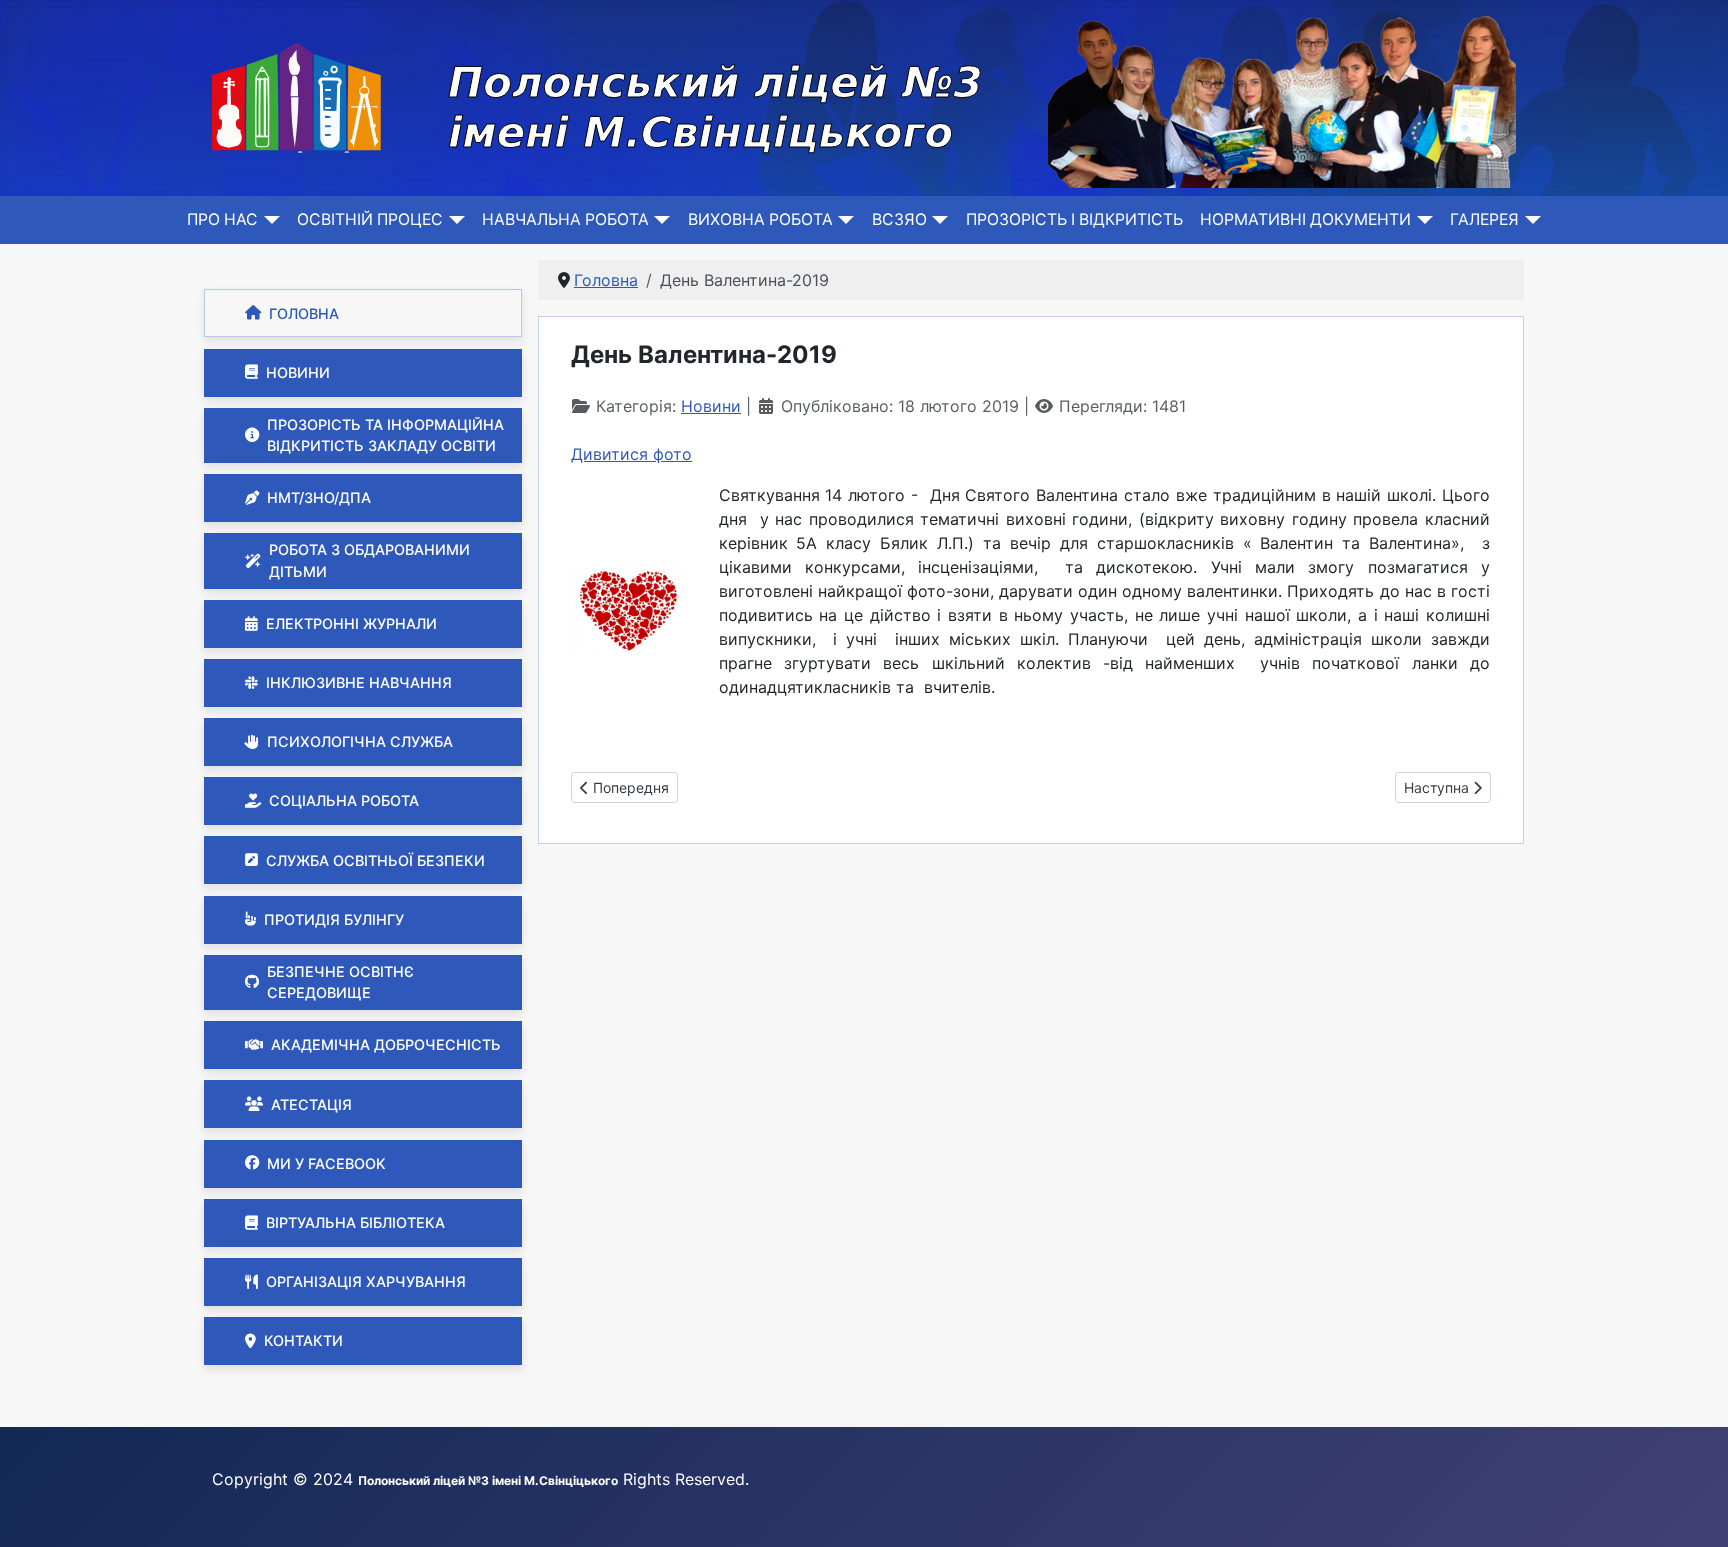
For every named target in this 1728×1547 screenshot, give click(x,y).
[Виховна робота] (843, 220)
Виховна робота (760, 219)
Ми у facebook (326, 1163)
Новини (298, 372)
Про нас (222, 219)
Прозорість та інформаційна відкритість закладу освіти (385, 435)
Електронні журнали (351, 623)
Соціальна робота (344, 800)
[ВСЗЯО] (937, 220)
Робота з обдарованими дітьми (369, 560)
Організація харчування (366, 1281)
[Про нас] (268, 220)
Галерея (1484, 219)
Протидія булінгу (334, 919)
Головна (304, 313)
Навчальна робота (565, 219)
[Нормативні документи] (1421, 220)
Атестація (311, 1104)
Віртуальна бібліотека (355, 1222)
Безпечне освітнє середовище (340, 982)
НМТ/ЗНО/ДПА (319, 497)
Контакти (303, 1340)
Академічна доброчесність (386, 1044)
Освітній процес (370, 219)
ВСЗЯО (899, 219)
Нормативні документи (1305, 219)
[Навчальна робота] (659, 220)
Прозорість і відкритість (1074, 219)
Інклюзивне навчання (359, 682)
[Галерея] (1529, 220)
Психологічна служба (360, 741)
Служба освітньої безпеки (375, 860)
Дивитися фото (631, 454)
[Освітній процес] (453, 220)
